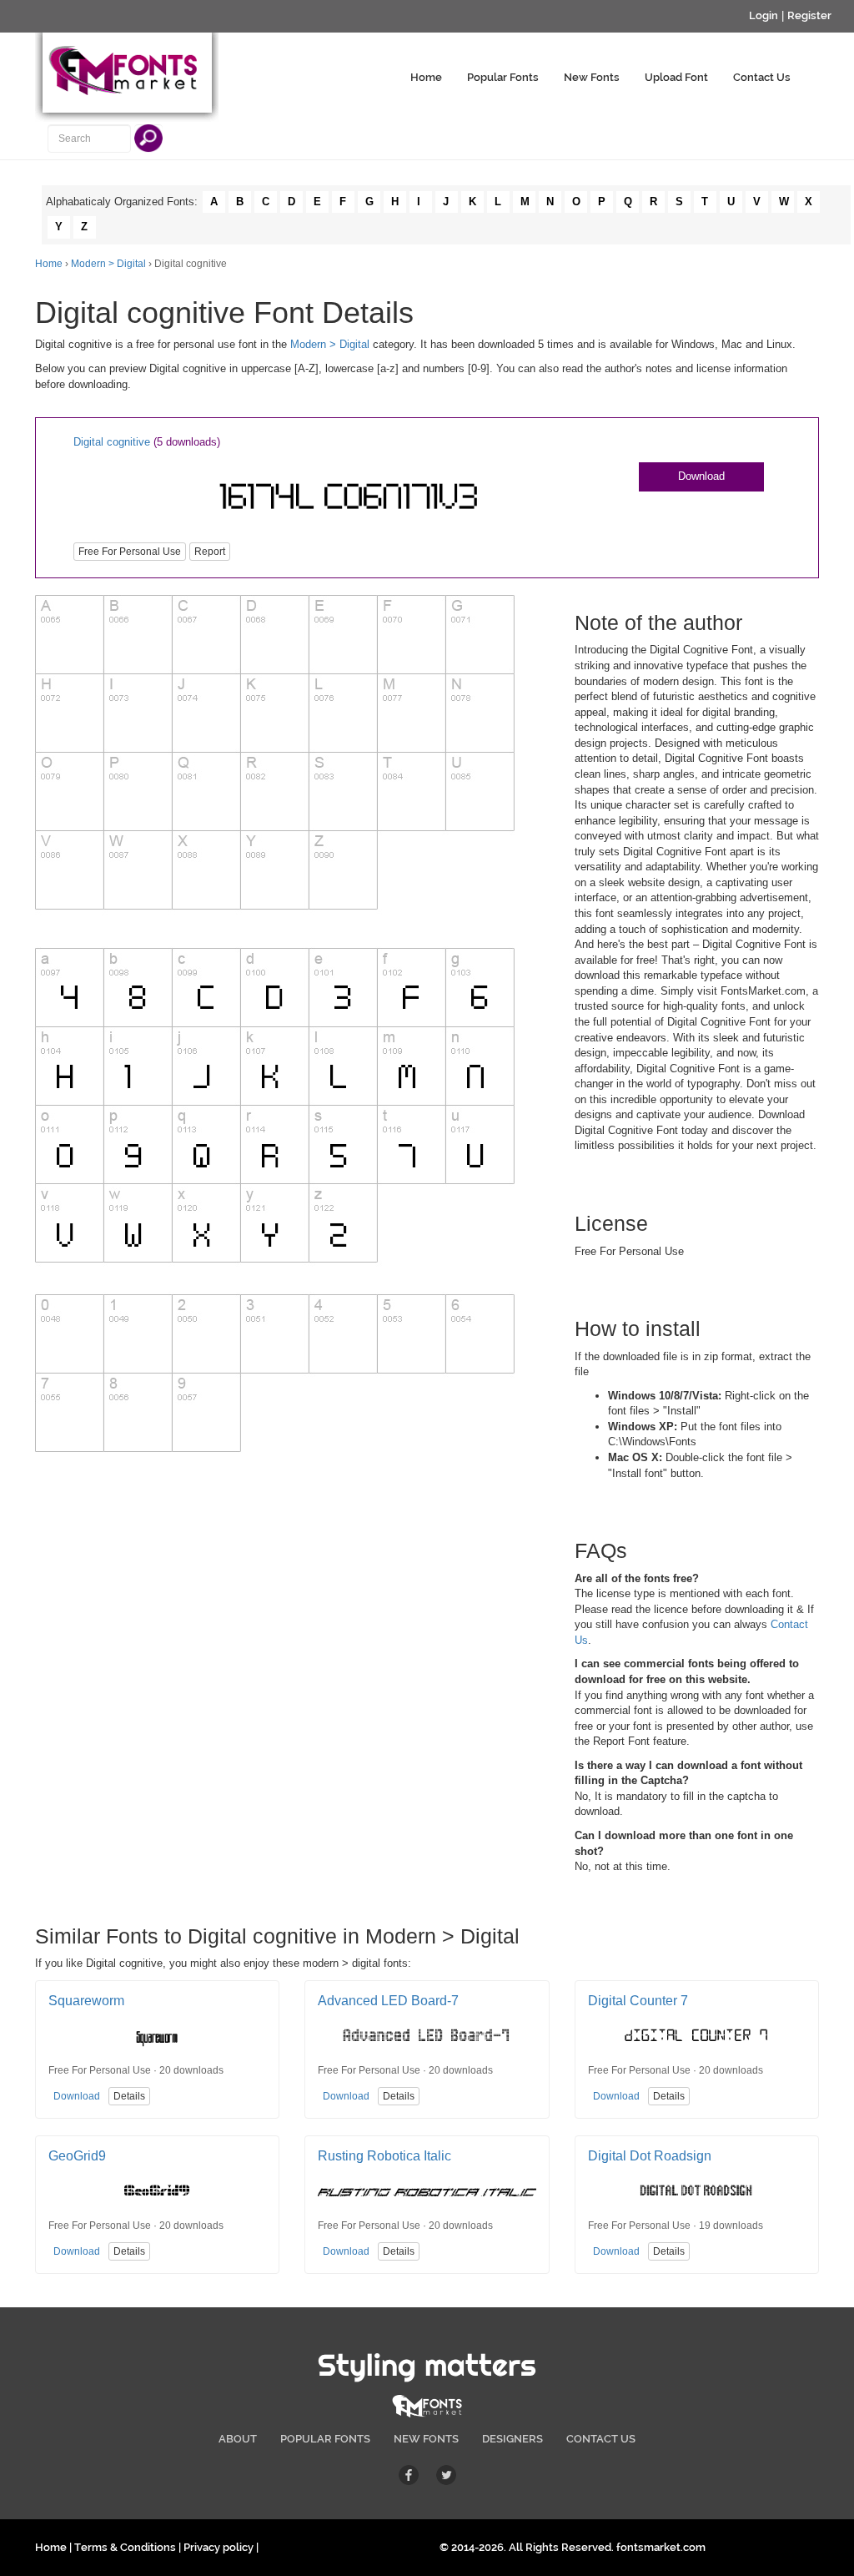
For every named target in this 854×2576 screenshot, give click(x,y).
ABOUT (238, 2439)
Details (129, 2096)
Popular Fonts (503, 77)
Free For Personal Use (130, 552)
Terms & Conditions (125, 2547)
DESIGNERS (512, 2439)
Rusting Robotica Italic (384, 2156)
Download (701, 476)
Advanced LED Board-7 (388, 2001)
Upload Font (676, 77)
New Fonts (592, 77)
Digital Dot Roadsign (650, 2156)
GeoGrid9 (77, 2156)
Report (210, 552)
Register (809, 15)
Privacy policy (219, 2547)
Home (426, 77)
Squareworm (86, 2001)
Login (764, 15)
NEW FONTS (426, 2439)
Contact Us (762, 77)
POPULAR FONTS (325, 2439)
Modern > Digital (108, 264)
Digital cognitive (112, 442)
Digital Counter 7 (638, 2001)
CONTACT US (601, 2439)
